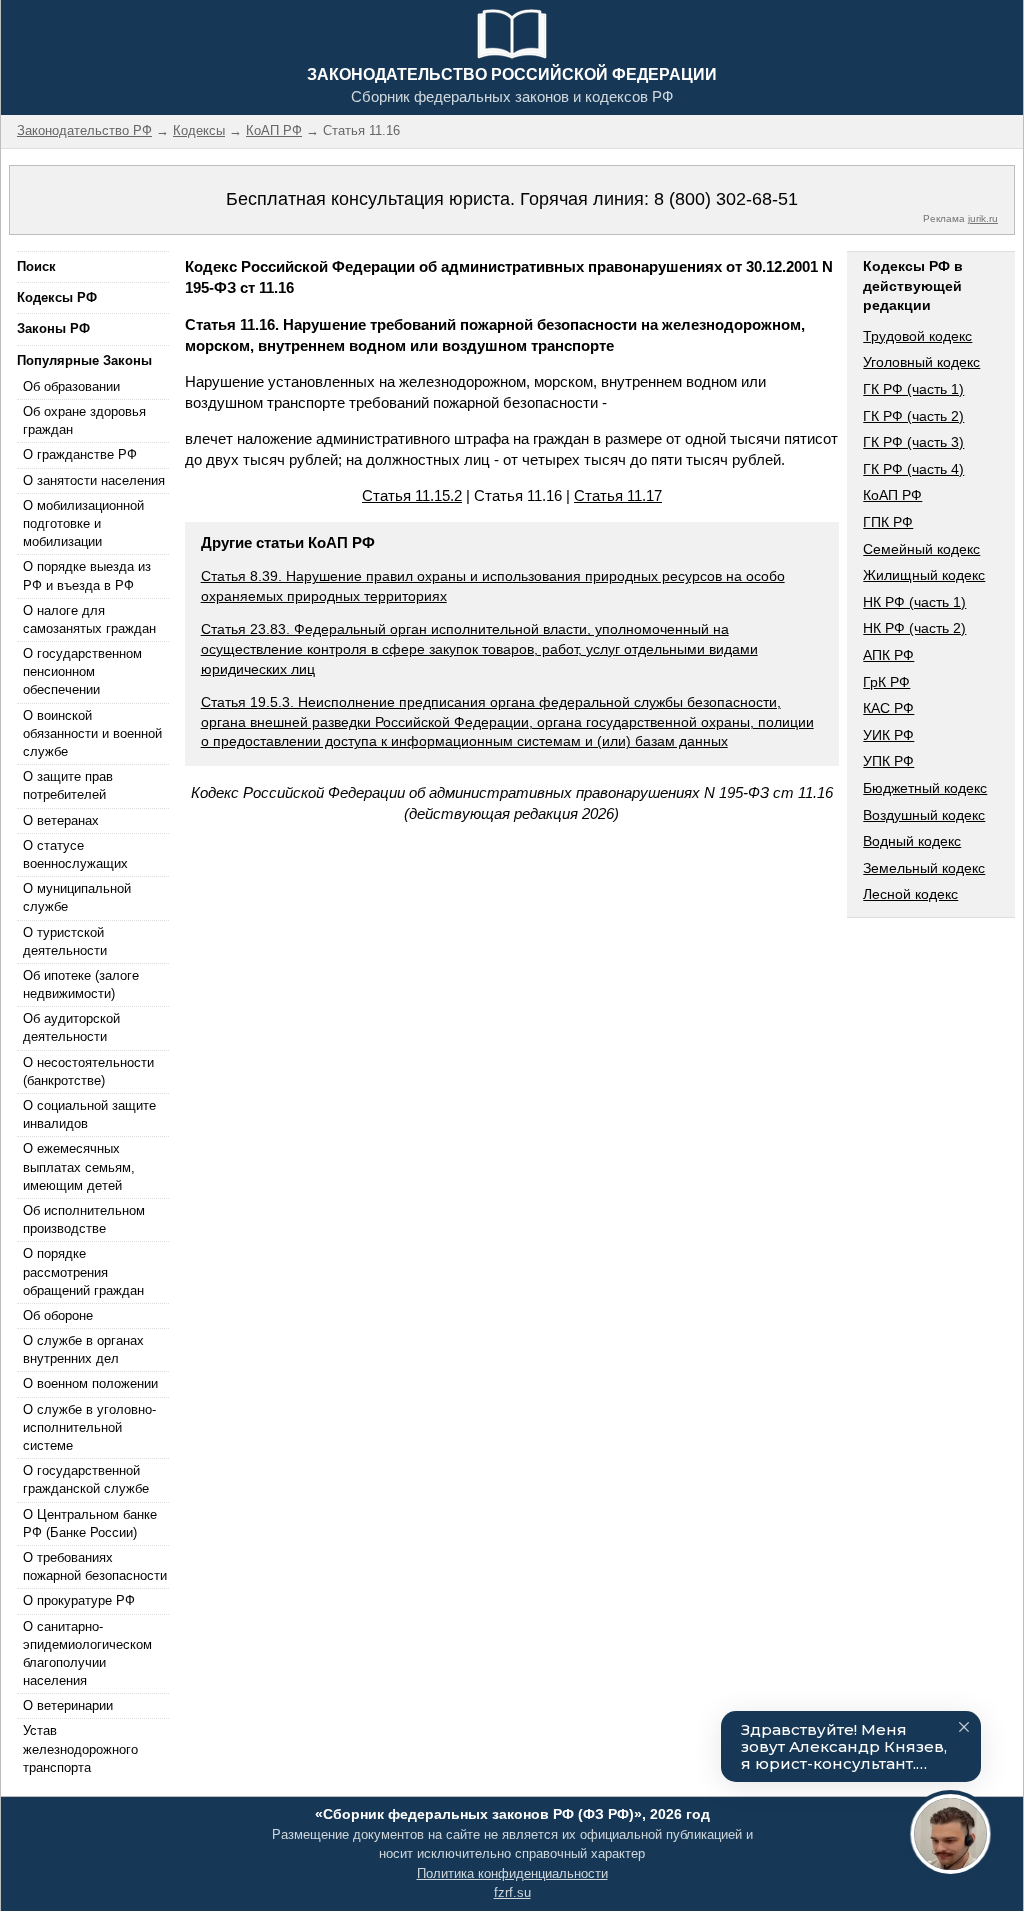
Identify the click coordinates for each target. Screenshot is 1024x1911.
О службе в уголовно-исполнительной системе (89, 1427)
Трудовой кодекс (917, 336)
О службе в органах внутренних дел (83, 1349)
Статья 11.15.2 (412, 495)
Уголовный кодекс (921, 362)
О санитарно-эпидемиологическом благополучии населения (87, 1654)
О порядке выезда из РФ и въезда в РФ (87, 575)
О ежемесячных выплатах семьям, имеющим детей (79, 1166)
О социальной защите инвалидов (89, 1114)
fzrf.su (512, 1892)
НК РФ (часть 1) (914, 602)
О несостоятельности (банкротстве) (88, 1071)
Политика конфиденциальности (512, 1873)
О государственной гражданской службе (86, 1479)
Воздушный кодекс (924, 815)
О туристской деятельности (65, 941)
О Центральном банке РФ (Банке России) (90, 1523)
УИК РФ (888, 735)
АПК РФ (888, 655)
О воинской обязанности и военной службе (92, 733)
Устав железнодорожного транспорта (80, 1748)
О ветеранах (61, 820)
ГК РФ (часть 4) (913, 469)
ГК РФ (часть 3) (913, 442)
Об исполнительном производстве (84, 1219)
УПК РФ (888, 761)
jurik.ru (983, 218)
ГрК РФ (886, 682)
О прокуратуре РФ (79, 1600)
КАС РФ (888, 708)
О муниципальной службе (77, 897)
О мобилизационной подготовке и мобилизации (83, 523)
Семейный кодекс (921, 549)
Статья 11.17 (618, 495)
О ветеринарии (68, 1705)
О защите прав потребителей (68, 785)
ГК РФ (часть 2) (913, 416)
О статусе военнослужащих (75, 854)
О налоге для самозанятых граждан (89, 619)
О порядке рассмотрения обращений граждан (83, 1271)
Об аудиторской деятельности (71, 1027)
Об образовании (71, 386)
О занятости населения (94, 480)
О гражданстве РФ (80, 454)
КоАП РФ (892, 495)
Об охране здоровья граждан (84, 420)
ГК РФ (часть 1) (913, 389)
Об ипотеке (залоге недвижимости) (81, 984)
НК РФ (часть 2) (914, 628)
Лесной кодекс (910, 894)
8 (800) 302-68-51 (726, 199)
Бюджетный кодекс (925, 788)
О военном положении (90, 1383)
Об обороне (58, 1315)
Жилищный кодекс (924, 575)
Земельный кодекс (924, 868)
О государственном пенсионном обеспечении (82, 671)
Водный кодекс (912, 841)
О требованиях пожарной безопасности (95, 1566)
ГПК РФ (888, 522)
